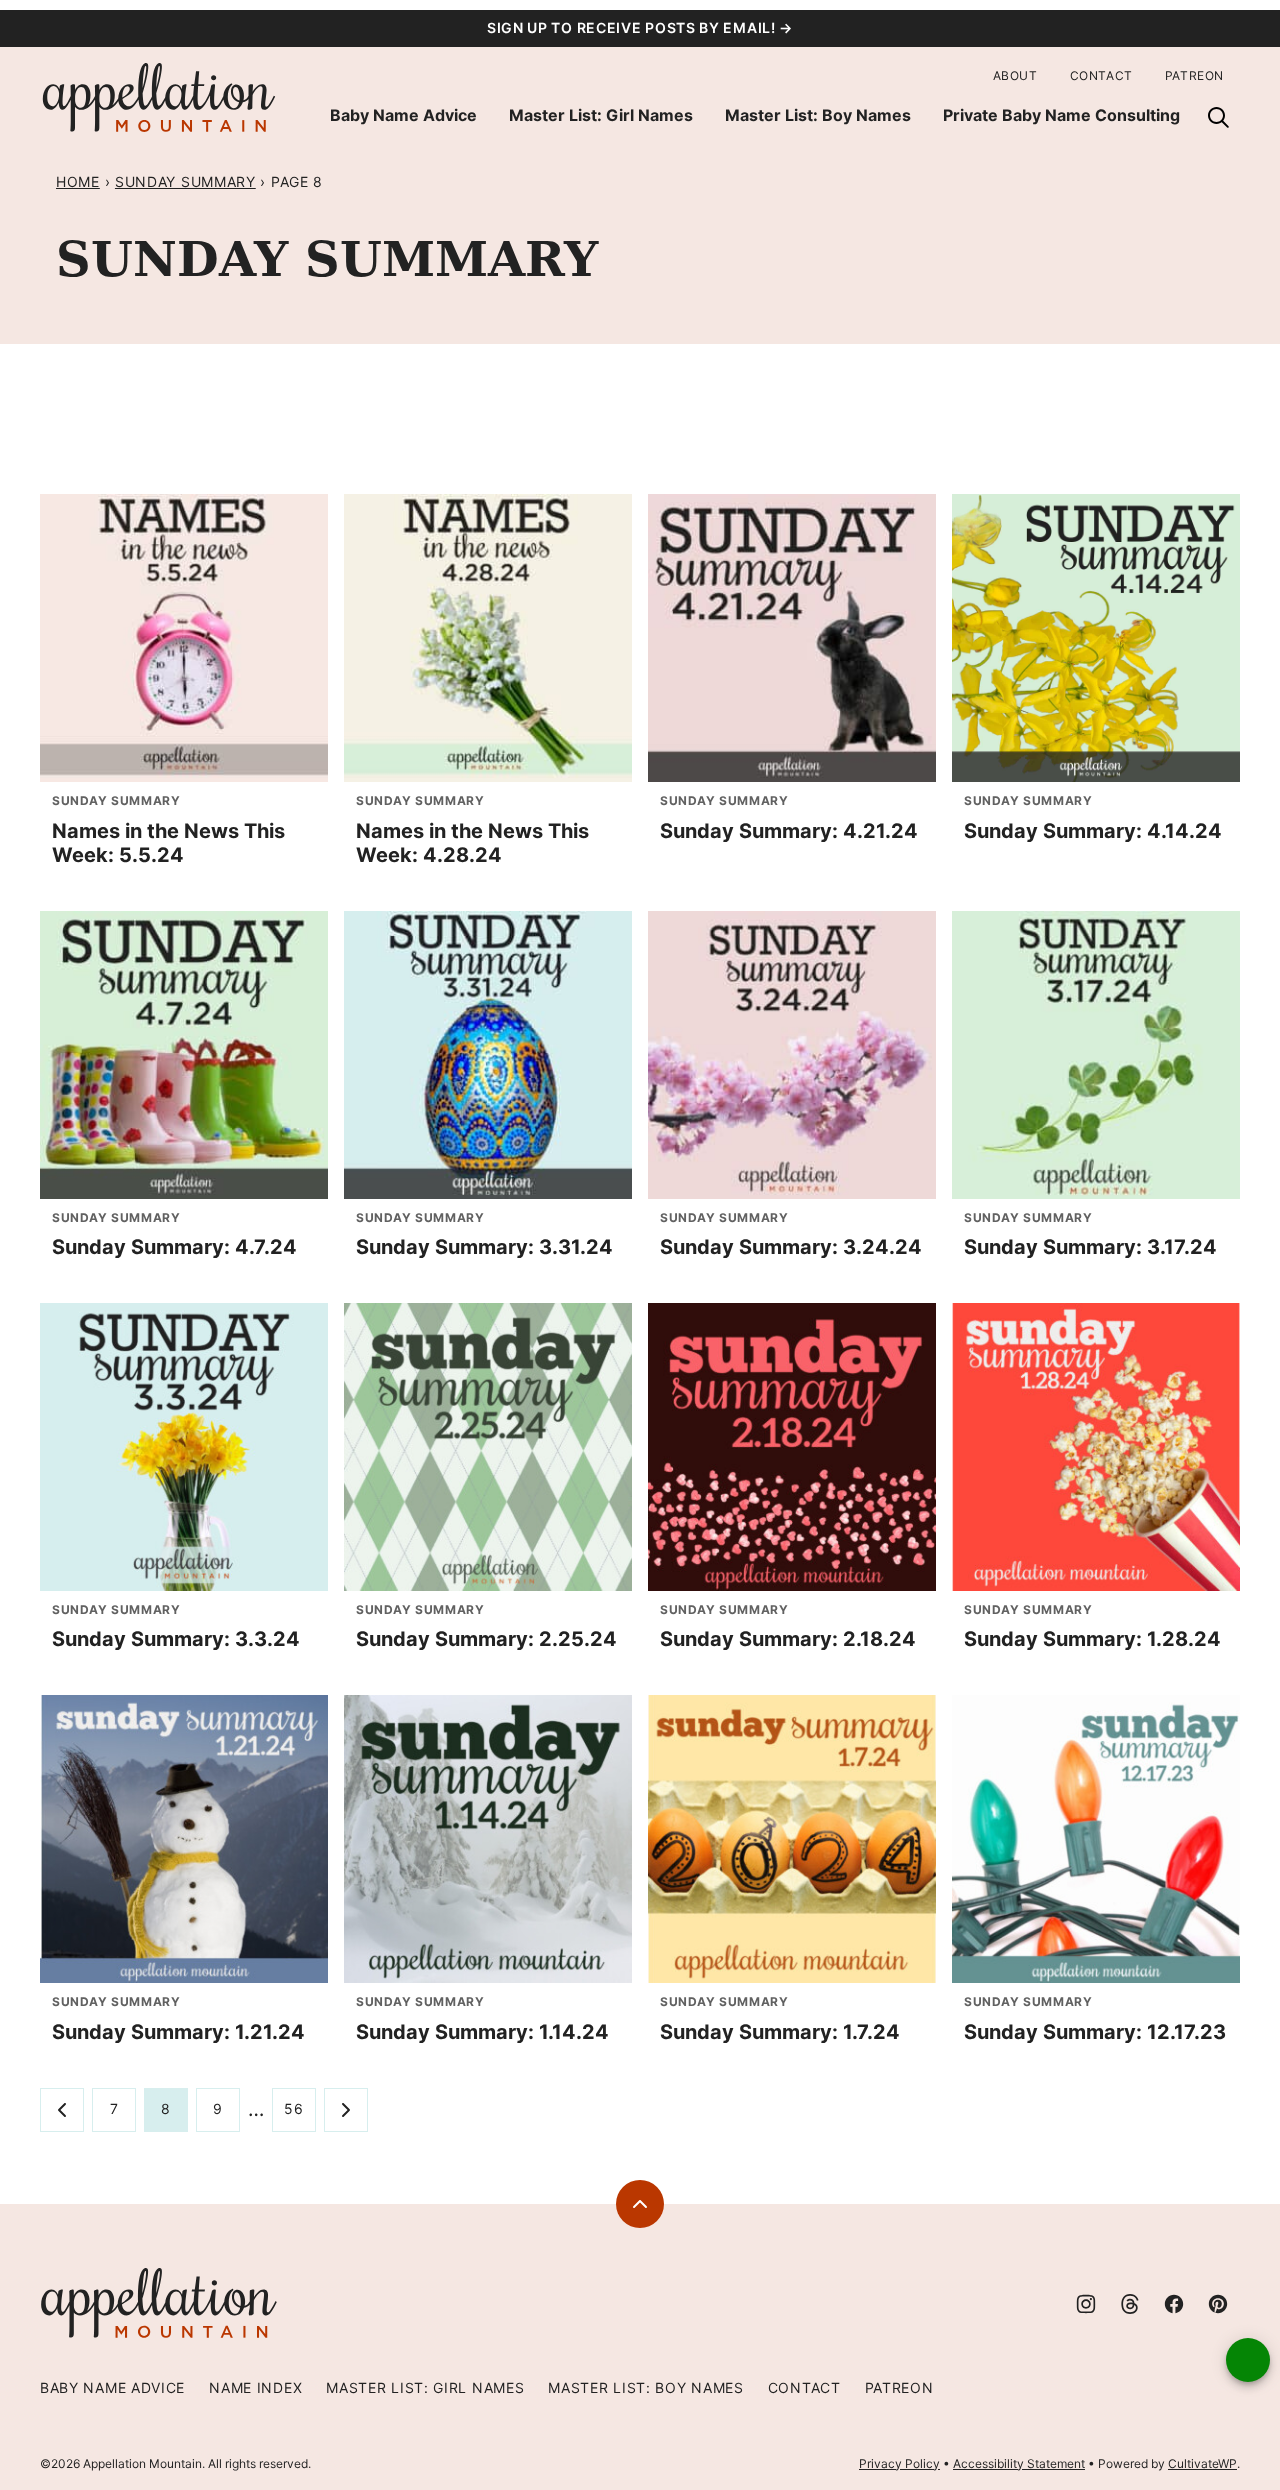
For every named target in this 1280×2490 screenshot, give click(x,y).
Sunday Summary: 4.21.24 (789, 831)
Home (78, 181)
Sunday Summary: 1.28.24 (1092, 1639)
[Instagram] (1086, 2304)
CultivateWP (1202, 2463)
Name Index (255, 2387)
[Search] (1218, 117)
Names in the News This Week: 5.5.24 (168, 843)
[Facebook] (1174, 2304)
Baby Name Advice (403, 115)
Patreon (1194, 75)
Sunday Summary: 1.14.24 (482, 2032)
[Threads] (1130, 2304)
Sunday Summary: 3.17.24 (1090, 1247)
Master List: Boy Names (818, 115)
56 (293, 2108)
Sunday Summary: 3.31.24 (484, 1247)
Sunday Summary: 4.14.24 (1093, 831)
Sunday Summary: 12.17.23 (1095, 2032)
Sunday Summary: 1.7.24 (780, 2032)
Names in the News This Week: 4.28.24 (472, 843)
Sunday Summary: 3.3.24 (176, 1639)
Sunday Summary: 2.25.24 (486, 1639)
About (1015, 75)
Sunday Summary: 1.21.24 (178, 2032)
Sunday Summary (185, 181)
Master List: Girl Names (601, 115)
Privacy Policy (899, 2463)
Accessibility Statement (1019, 2463)
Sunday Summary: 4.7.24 (174, 1247)
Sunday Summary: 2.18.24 (788, 1639)
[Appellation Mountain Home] (160, 98)
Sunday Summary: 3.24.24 (791, 1247)
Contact (1101, 75)
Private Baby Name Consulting (1061, 115)
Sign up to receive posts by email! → (640, 27)
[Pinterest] (1218, 2304)
